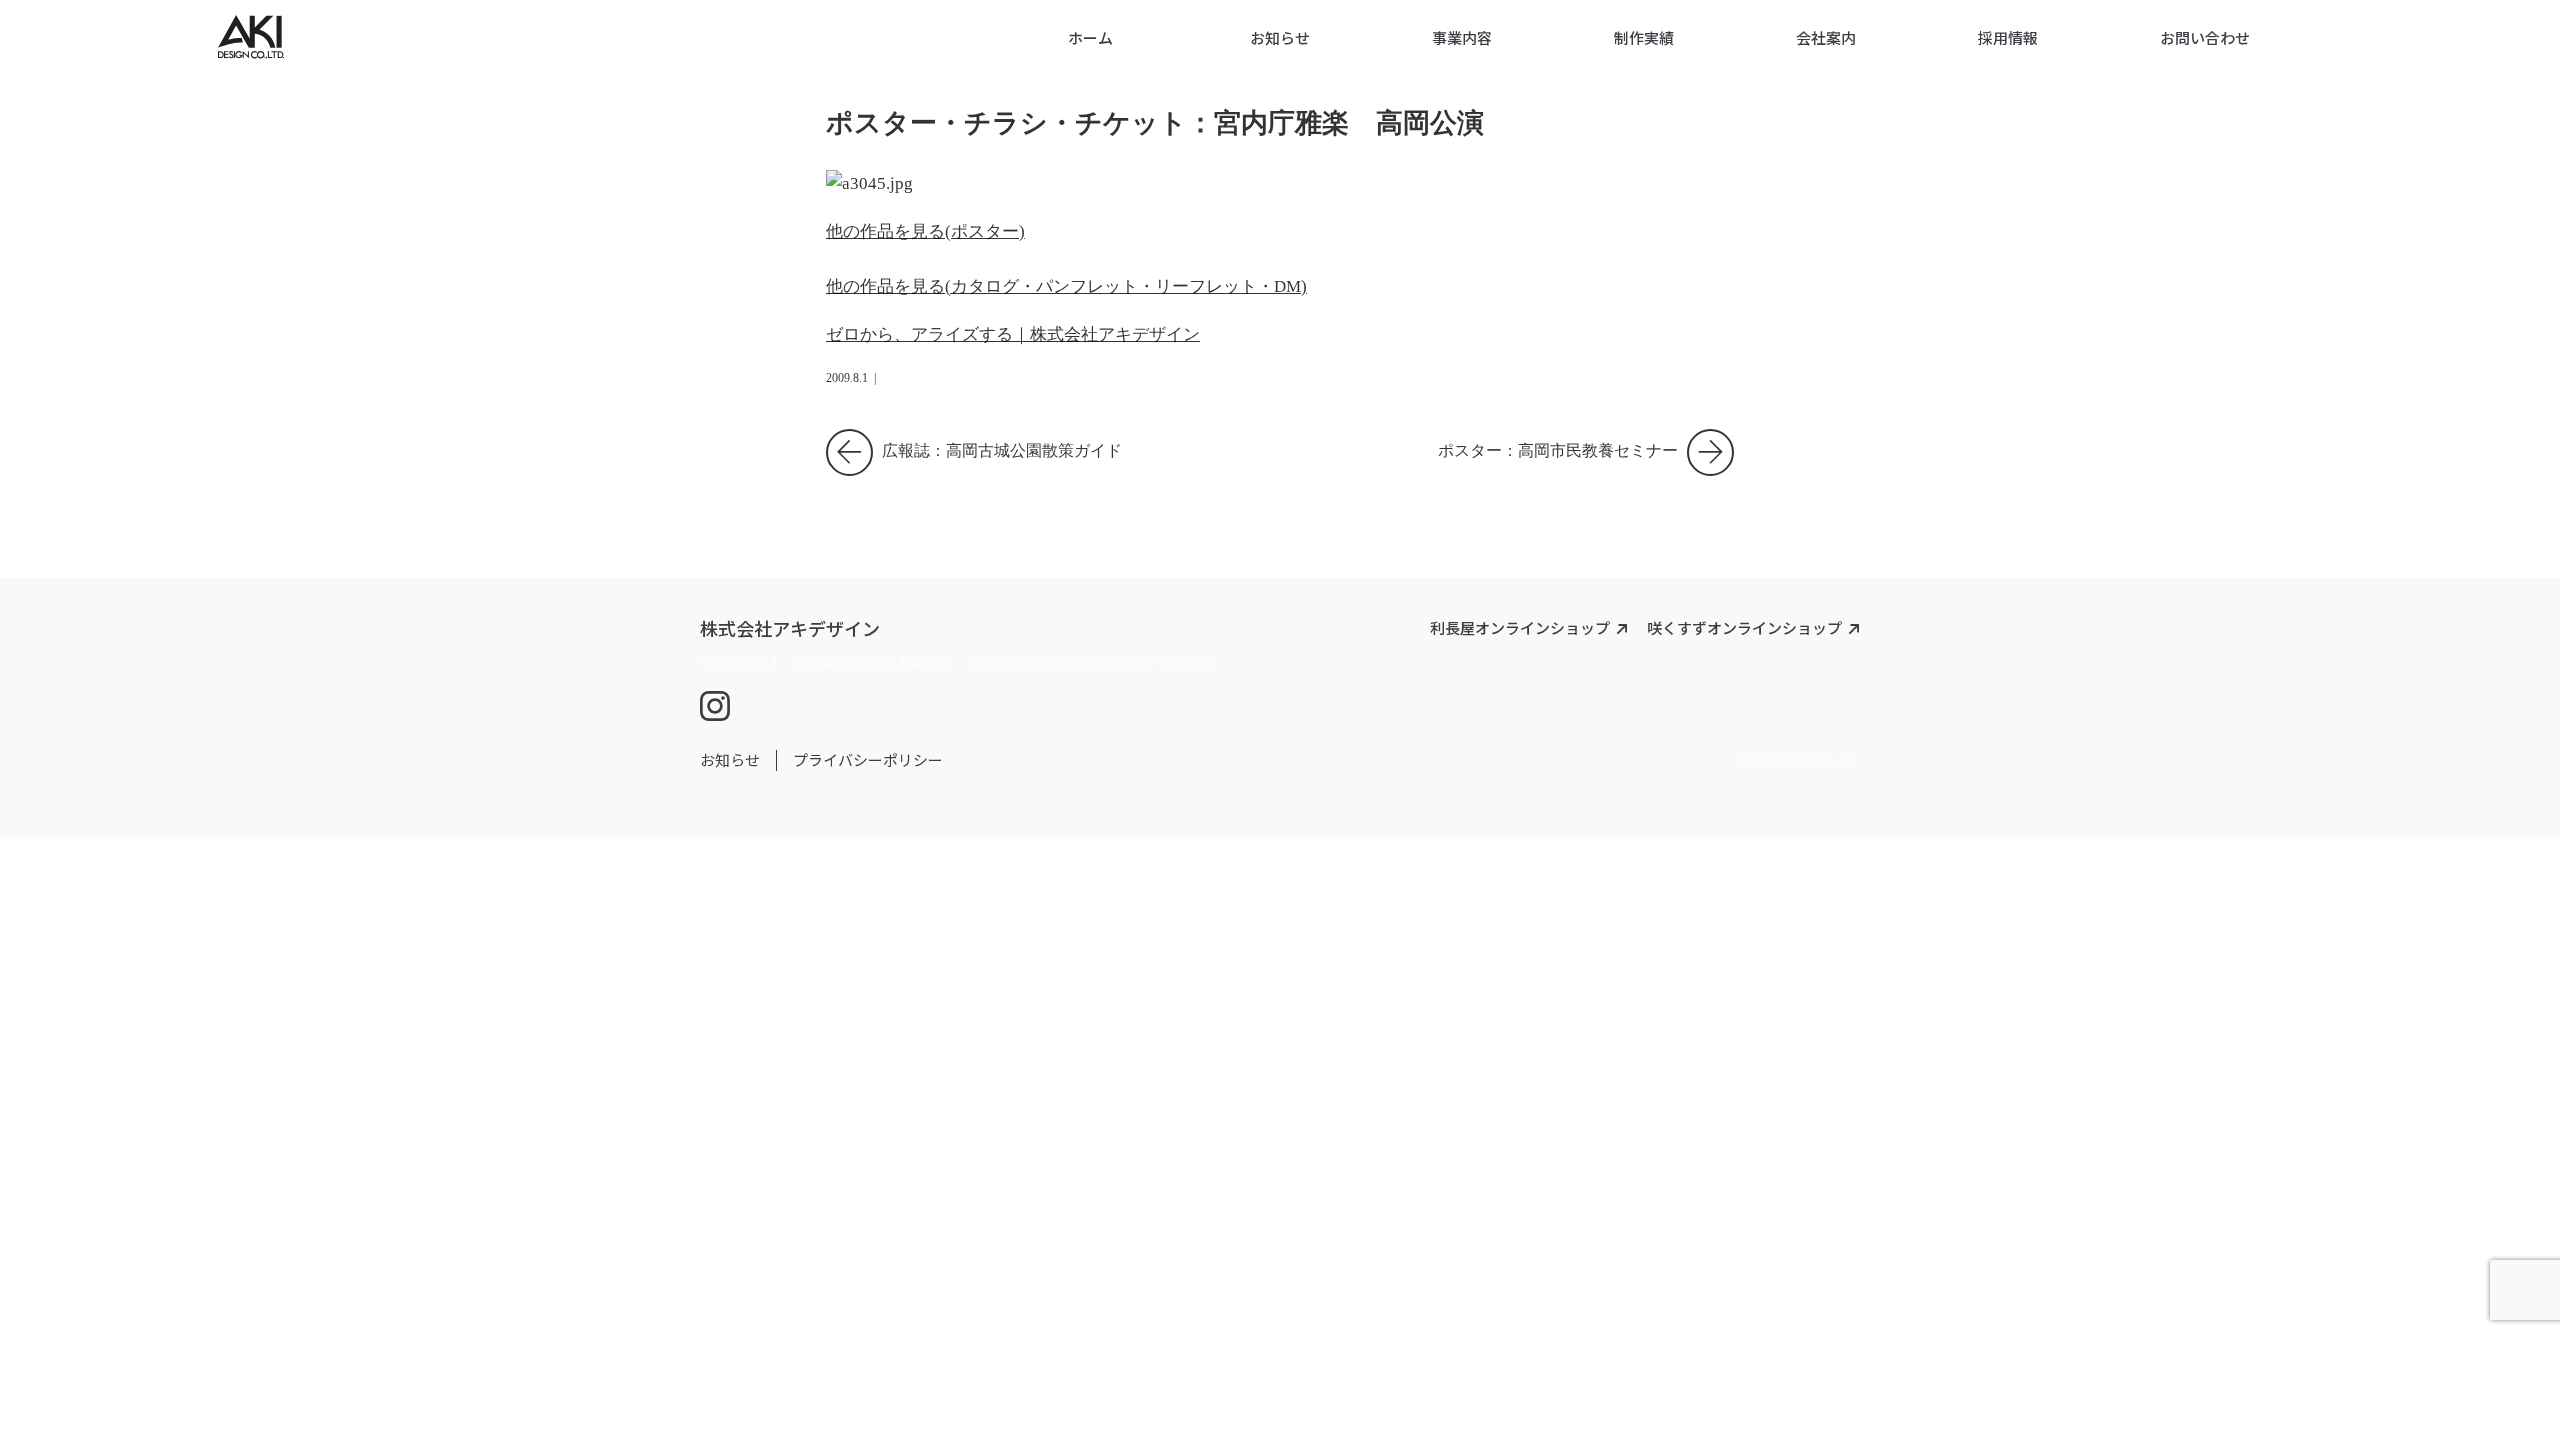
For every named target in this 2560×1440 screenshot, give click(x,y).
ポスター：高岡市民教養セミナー (1586, 445)
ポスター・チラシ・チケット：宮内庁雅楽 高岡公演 (1155, 123)
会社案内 (1826, 37)
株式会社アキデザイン (790, 628)
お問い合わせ (2205, 37)
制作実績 (1644, 37)
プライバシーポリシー (868, 759)
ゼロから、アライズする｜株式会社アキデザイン (1013, 334)
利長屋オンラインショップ (1520, 627)
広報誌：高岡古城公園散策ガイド (1000, 445)
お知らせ (1280, 37)
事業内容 (1462, 37)
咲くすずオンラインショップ (1744, 627)
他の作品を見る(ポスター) (925, 231)
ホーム (1090, 37)
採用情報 (2008, 37)
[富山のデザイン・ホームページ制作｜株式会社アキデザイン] (251, 47)
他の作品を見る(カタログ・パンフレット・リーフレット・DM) (1066, 286)
